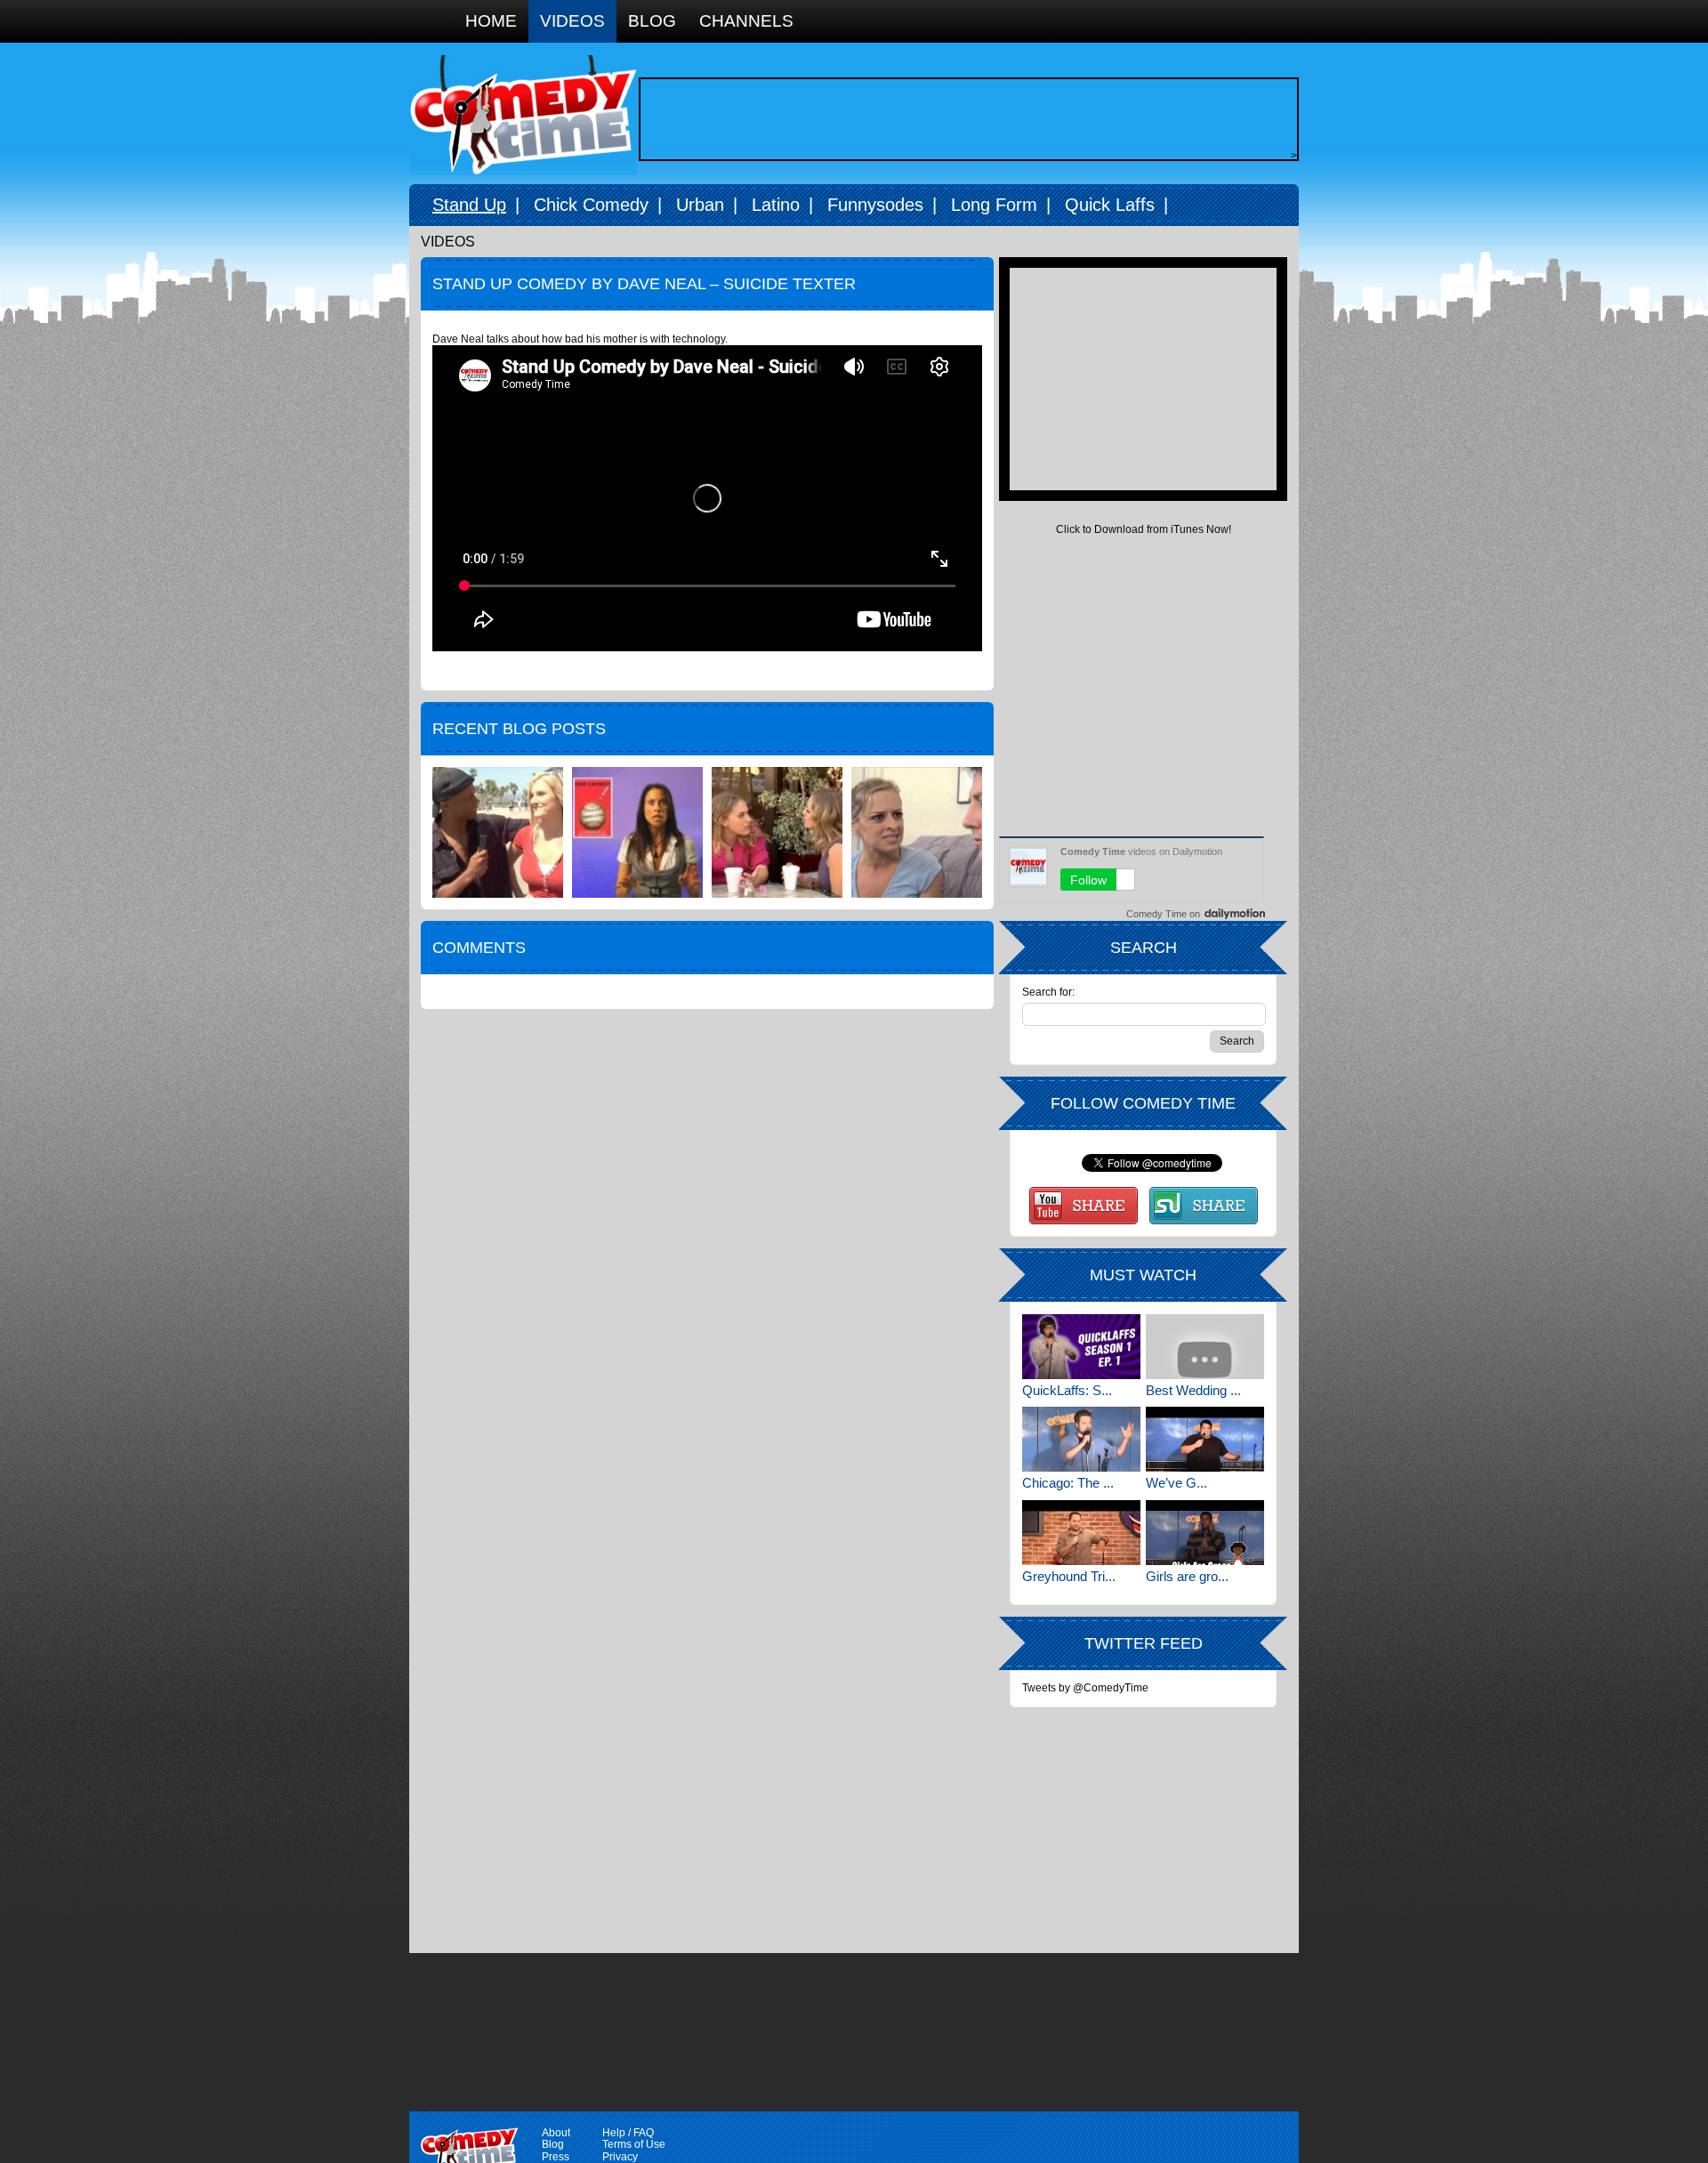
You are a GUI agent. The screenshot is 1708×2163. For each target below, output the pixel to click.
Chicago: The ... (1068, 1483)
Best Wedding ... (1193, 1390)
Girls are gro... (1187, 1576)
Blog (652, 21)
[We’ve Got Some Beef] (1205, 1439)
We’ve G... (1176, 1483)
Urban (700, 205)
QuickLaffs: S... (1067, 1390)
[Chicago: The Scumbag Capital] (1081, 1439)
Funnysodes (875, 205)
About (556, 2133)
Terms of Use (634, 2144)
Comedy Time (523, 115)
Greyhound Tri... (1069, 1576)
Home (491, 21)
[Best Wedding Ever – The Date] (1205, 1347)
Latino (776, 205)
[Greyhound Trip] (1081, 1533)
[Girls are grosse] (1205, 1533)
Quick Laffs (1110, 205)
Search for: (1048, 993)
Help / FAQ (628, 2133)
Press (556, 2157)
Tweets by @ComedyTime (1085, 1688)
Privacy (620, 2157)
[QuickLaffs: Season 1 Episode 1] (1081, 1347)
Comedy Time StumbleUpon (1204, 1206)
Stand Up (469, 205)
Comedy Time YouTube (1084, 1206)
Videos (572, 21)
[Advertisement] (964, 119)
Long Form (994, 205)
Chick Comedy (591, 205)
